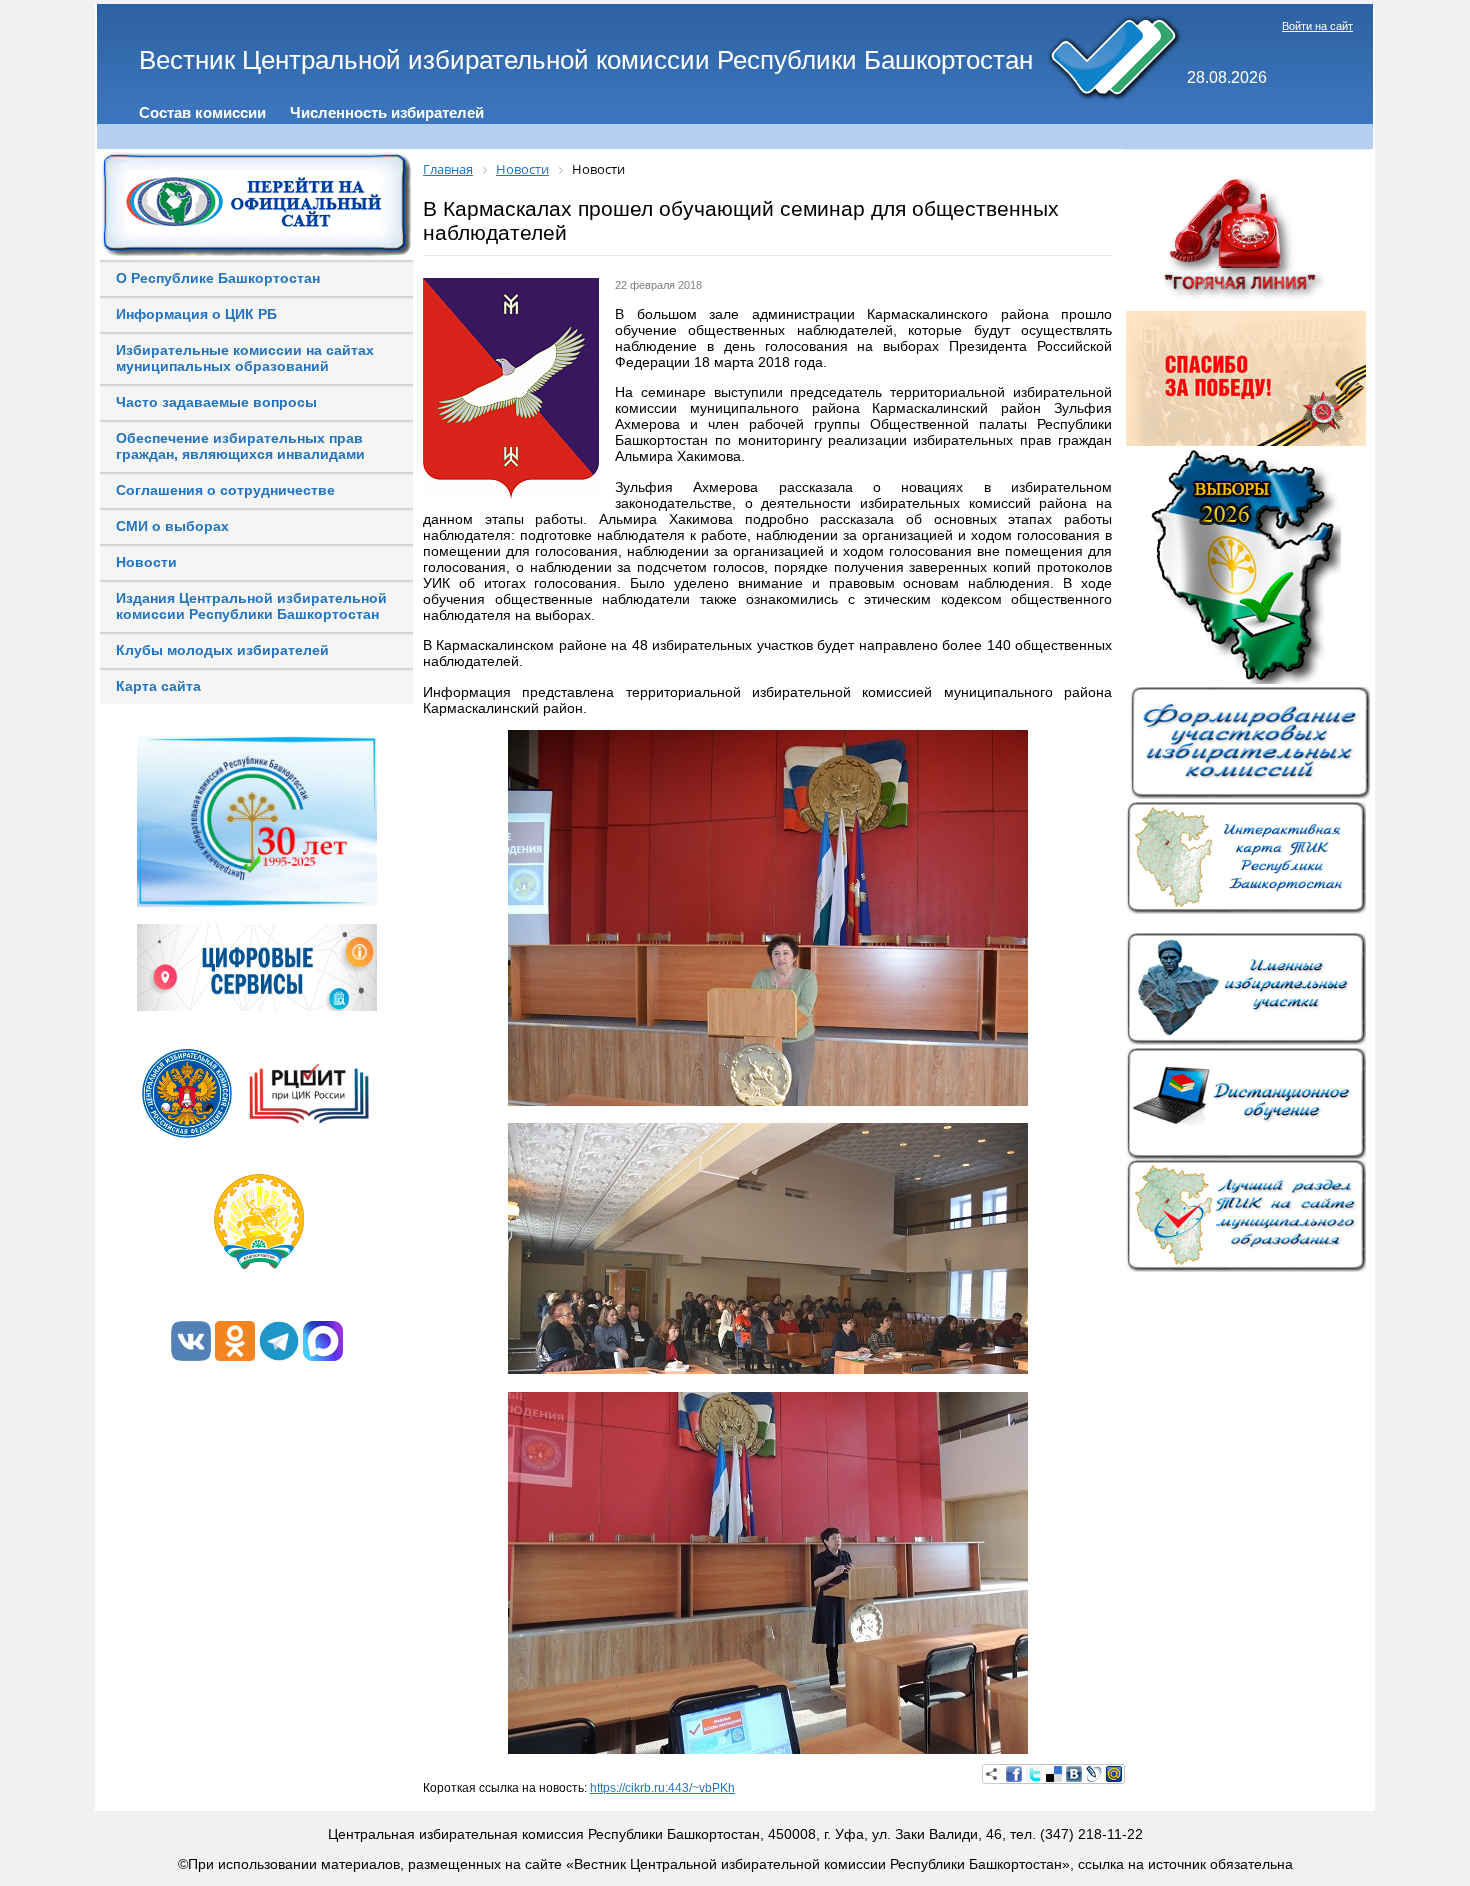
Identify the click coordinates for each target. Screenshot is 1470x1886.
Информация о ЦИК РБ (196, 314)
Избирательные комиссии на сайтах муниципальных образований (245, 358)
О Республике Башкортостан (218, 278)
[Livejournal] (1094, 1774)
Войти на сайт (1317, 26)
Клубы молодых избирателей (222, 650)
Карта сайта (158, 686)
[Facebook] (1014, 1774)
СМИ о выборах (172, 526)
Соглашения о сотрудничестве (225, 490)
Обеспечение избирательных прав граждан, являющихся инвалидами (240, 446)
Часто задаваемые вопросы (216, 402)
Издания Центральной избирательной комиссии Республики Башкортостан (251, 606)
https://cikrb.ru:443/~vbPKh (662, 1788)
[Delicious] (1054, 1774)
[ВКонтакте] (1074, 1774)
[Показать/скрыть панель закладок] (992, 1774)
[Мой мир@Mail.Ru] (1114, 1774)
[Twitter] (1034, 1774)
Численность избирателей (387, 112)
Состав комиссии (202, 112)
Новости (146, 562)
